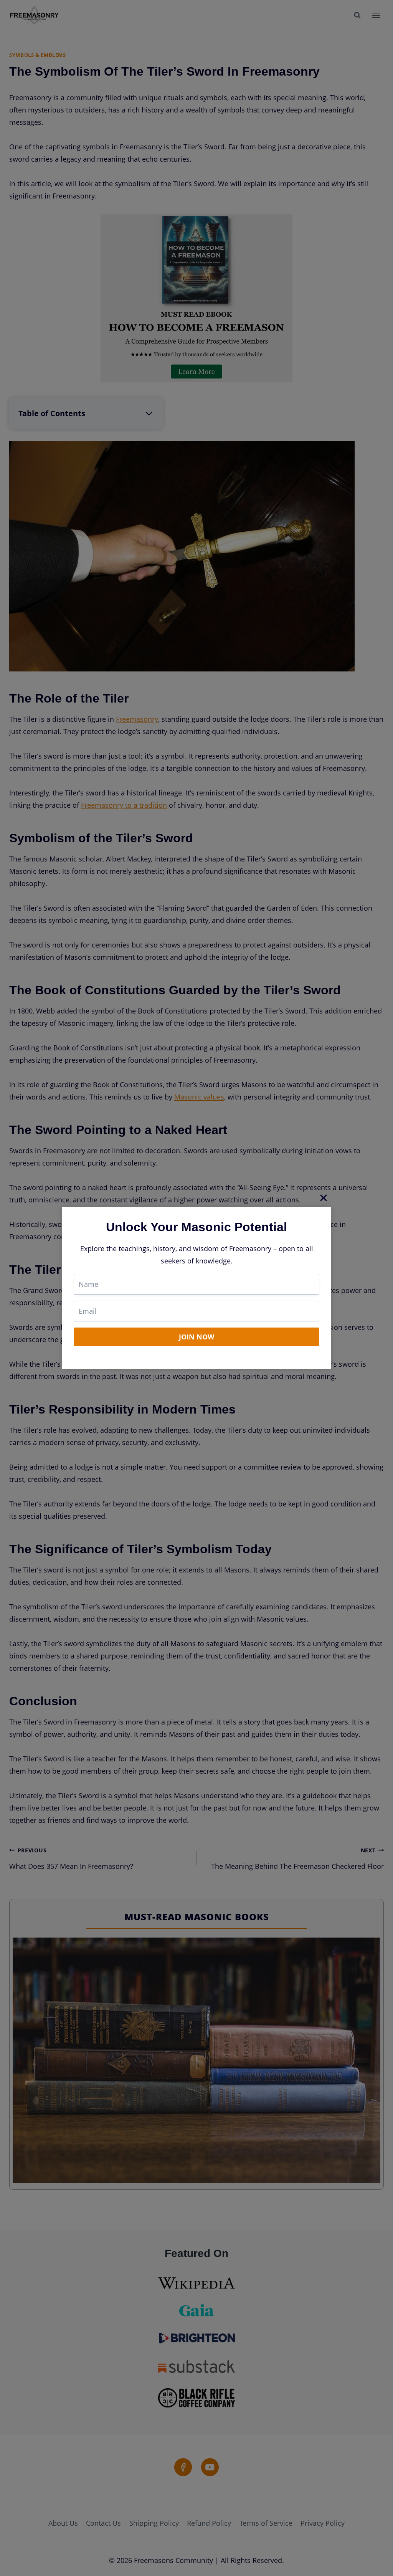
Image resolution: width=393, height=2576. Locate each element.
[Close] (324, 1197)
